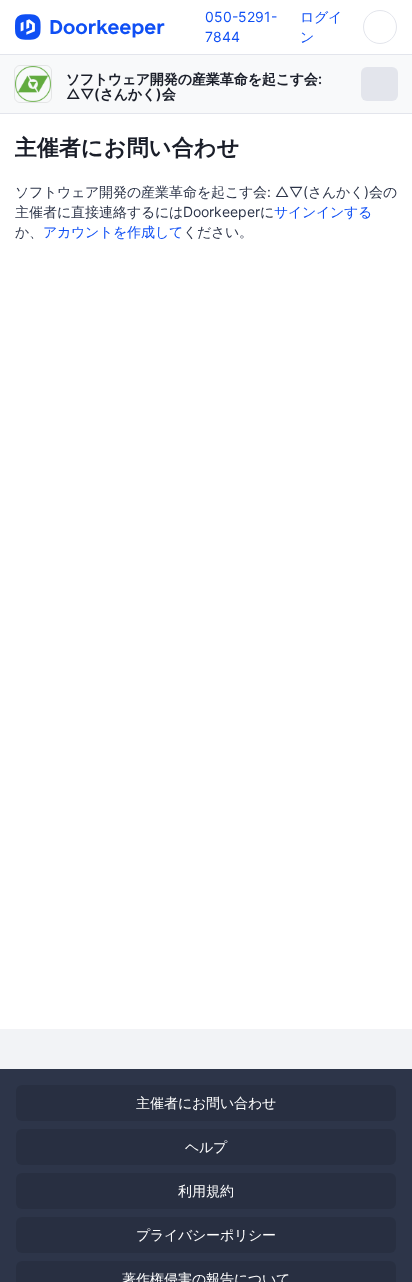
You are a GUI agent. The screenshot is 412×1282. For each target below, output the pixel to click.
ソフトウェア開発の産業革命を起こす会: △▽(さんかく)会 (194, 86)
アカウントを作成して (113, 231)
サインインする (323, 211)
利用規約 (206, 1190)
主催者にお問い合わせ (206, 1102)
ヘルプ (206, 1146)
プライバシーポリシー (206, 1234)
